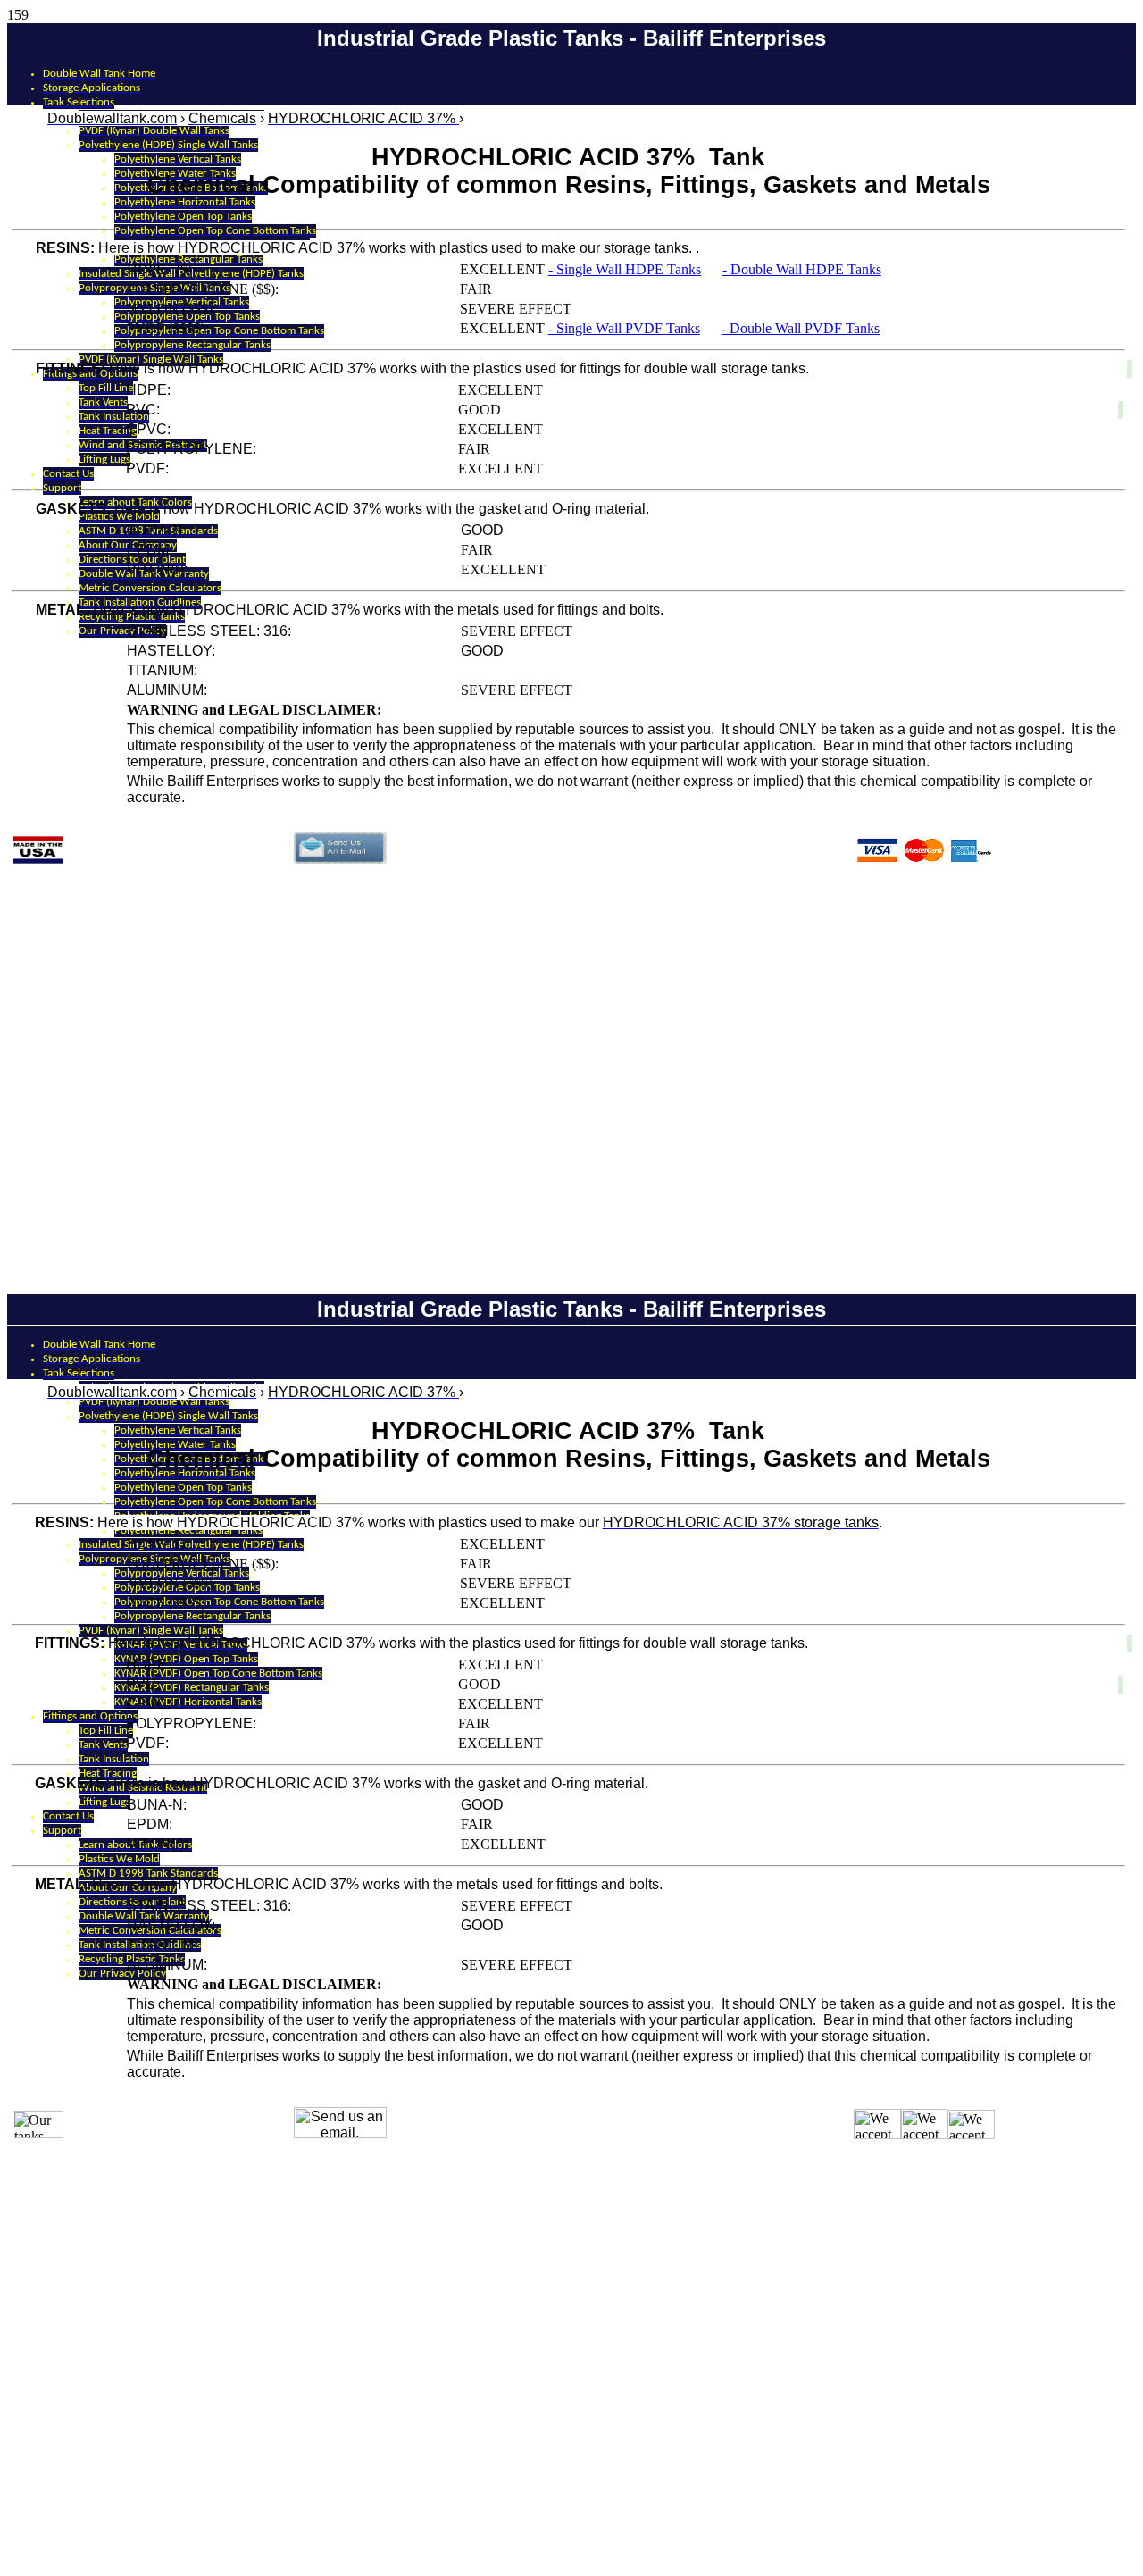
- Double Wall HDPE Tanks (802, 269)
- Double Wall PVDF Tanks (801, 328)
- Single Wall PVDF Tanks (624, 328)
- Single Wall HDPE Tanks (625, 269)
